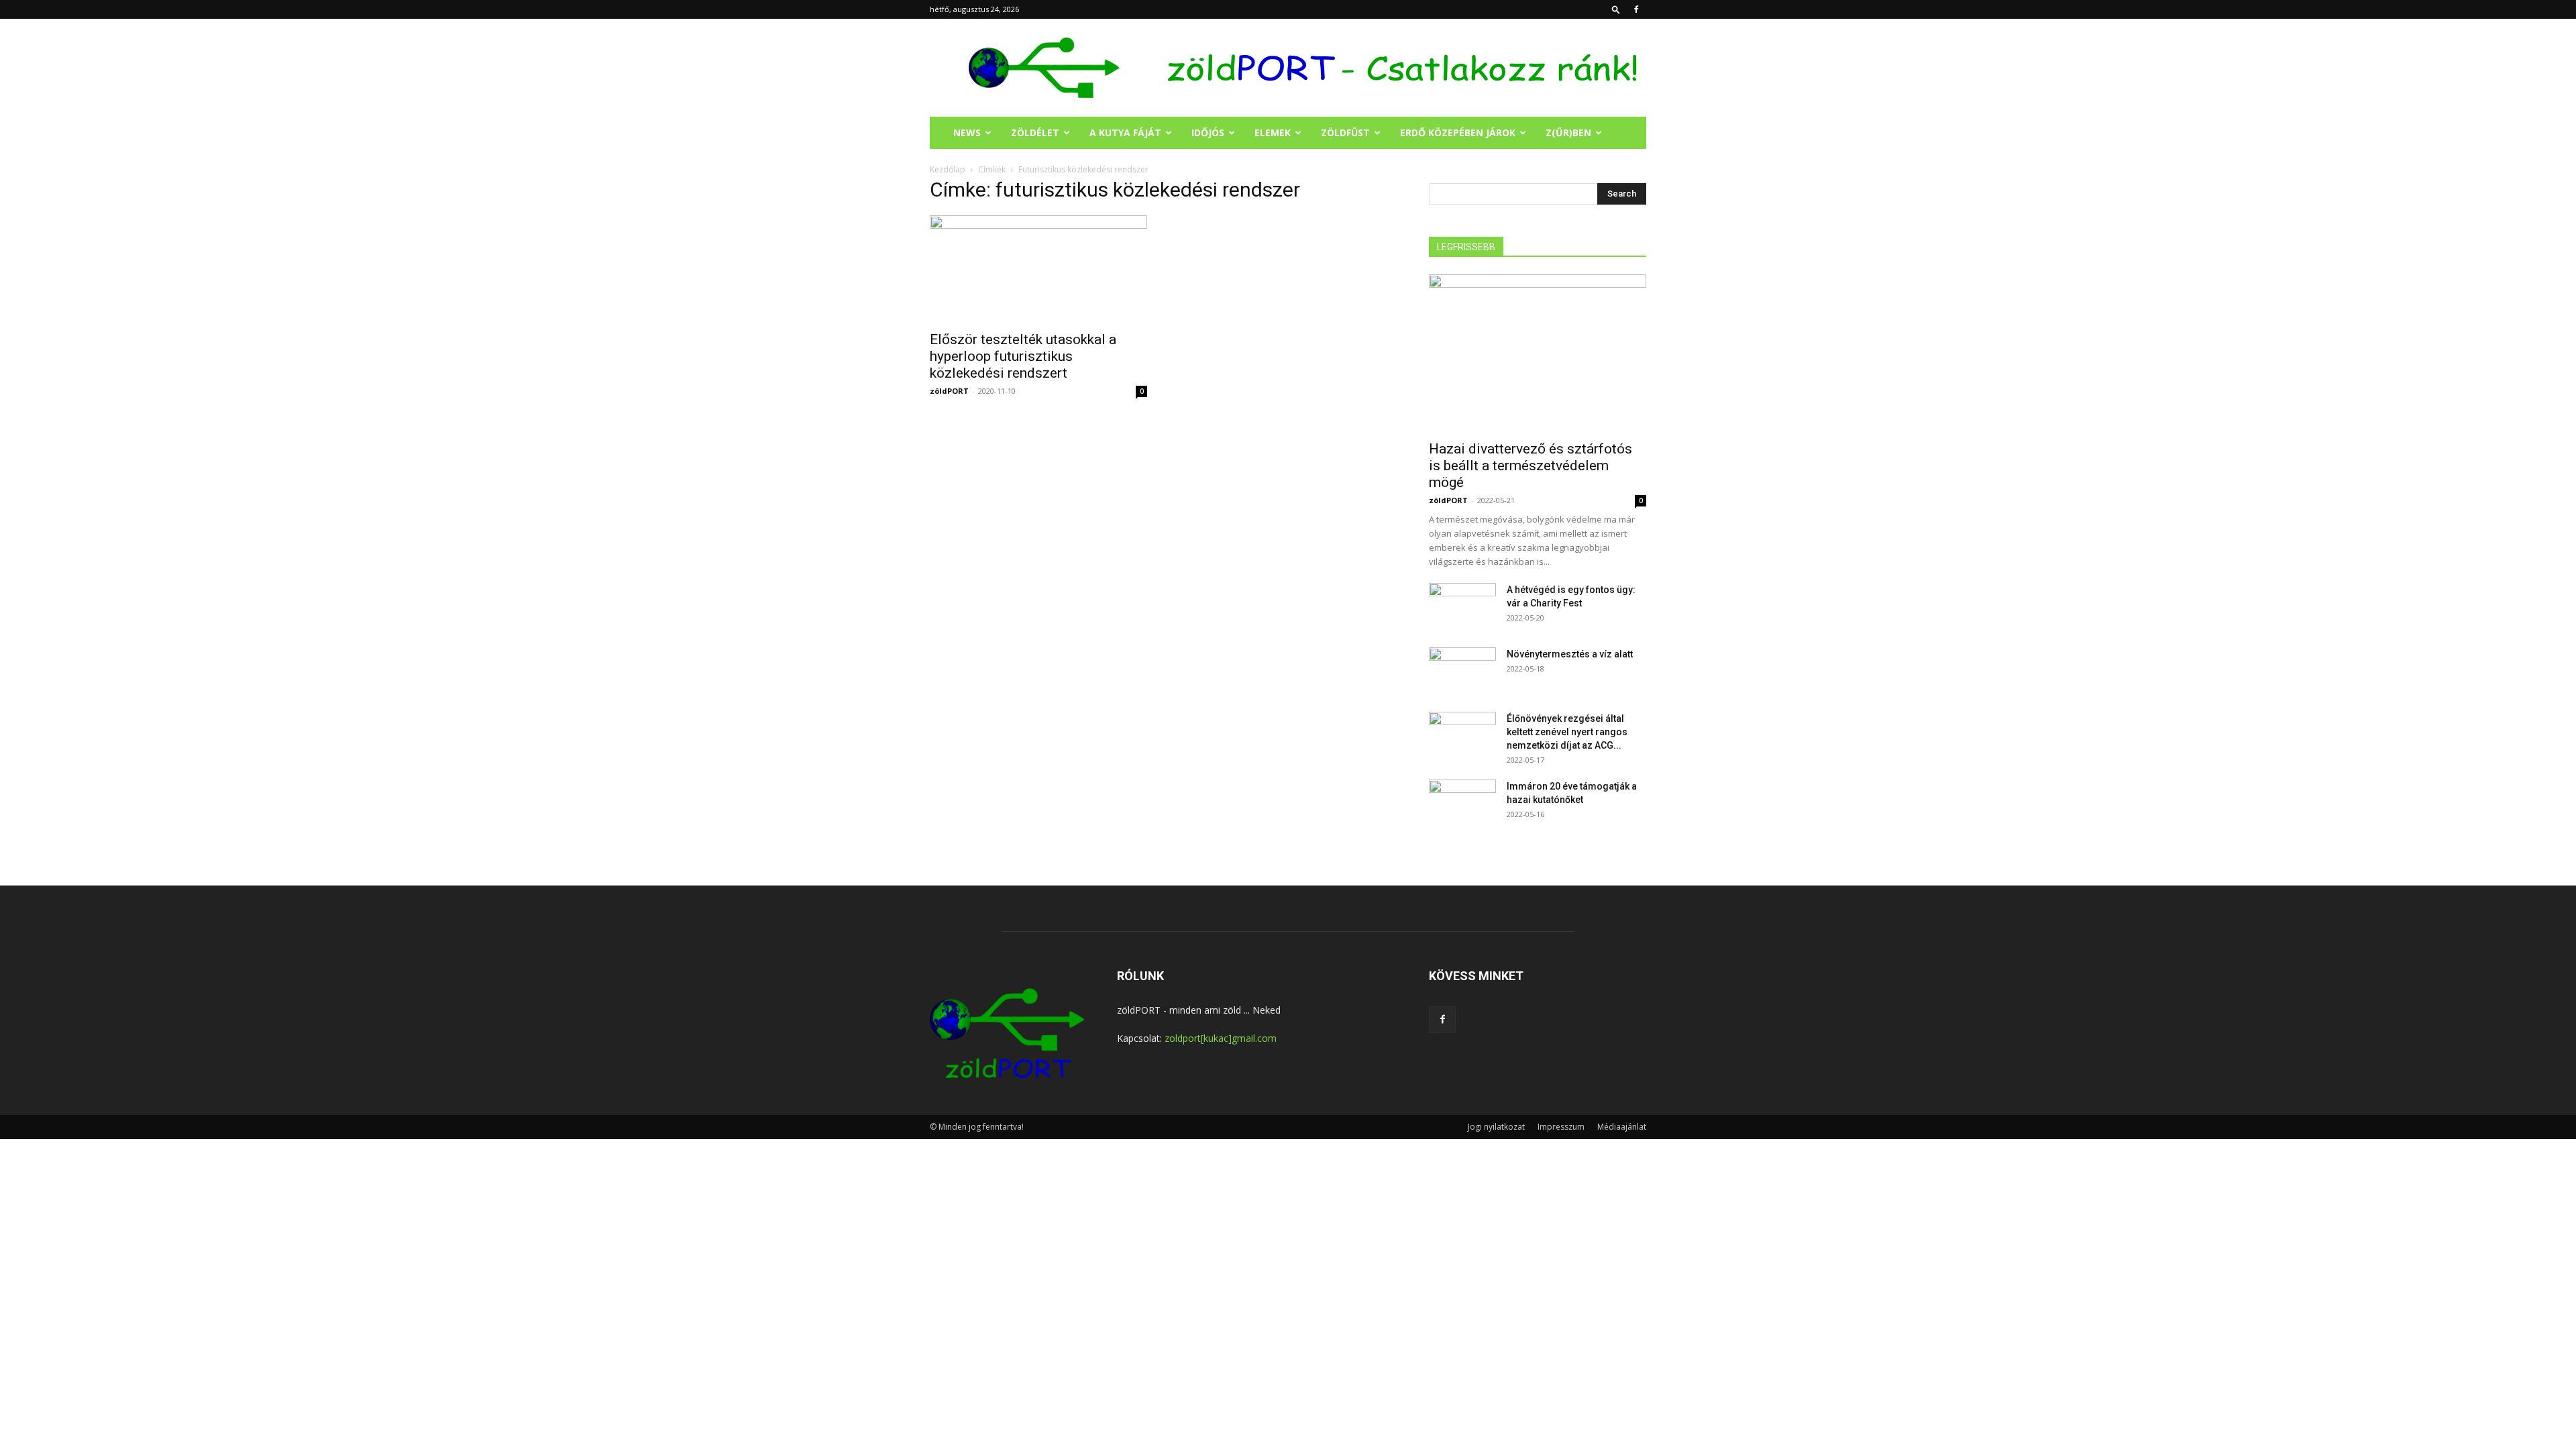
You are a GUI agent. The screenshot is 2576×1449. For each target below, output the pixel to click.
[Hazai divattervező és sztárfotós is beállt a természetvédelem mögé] (1538, 353)
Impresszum (1561, 1127)
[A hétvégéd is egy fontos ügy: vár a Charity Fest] (1462, 606)
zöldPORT (949, 391)
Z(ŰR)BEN (1568, 132)
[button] (1616, 9)
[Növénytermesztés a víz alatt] (1462, 671)
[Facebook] (1636, 9)
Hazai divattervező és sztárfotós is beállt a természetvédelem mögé (1531, 466)
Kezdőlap (948, 169)
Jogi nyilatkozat (1496, 1127)
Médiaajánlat (1622, 1127)
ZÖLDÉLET (1035, 132)
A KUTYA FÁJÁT (1125, 132)
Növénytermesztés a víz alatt (1570, 654)
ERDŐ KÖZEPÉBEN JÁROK (1458, 132)
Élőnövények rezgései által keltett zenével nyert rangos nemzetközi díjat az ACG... (1567, 732)
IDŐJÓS (1208, 132)
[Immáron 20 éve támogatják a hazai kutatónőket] (1462, 803)
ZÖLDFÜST (1345, 132)
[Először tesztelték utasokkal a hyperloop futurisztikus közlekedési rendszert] (1038, 269)
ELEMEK (1273, 132)
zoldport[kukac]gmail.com (1221, 1038)
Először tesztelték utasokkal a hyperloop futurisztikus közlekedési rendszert (1023, 356)
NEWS (967, 132)
